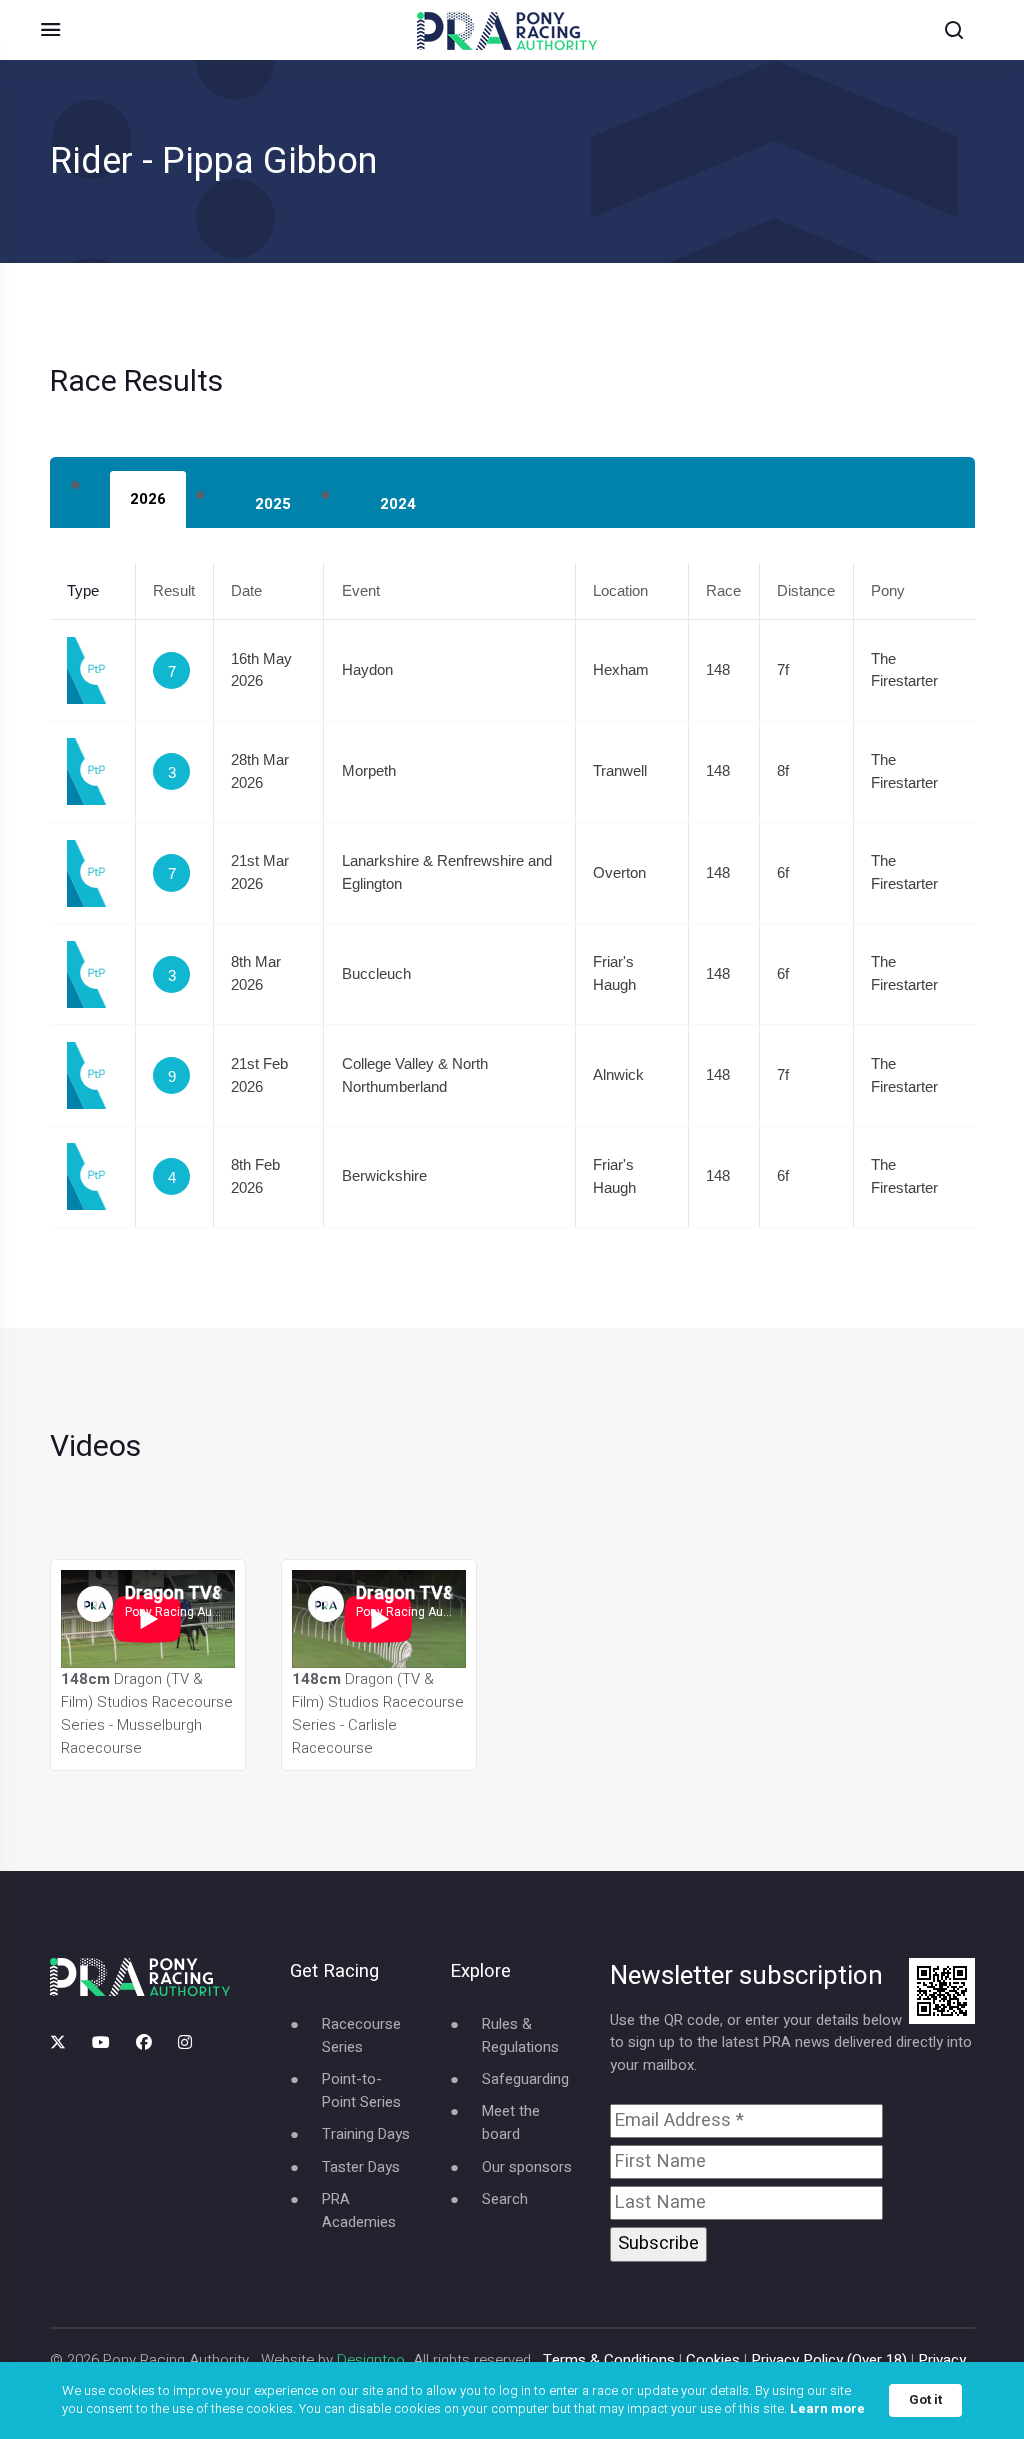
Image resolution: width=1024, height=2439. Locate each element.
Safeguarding (525, 2079)
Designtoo (371, 2360)
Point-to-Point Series (361, 2090)
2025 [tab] (273, 504)
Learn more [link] (827, 2409)
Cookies (713, 2360)
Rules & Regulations (520, 2035)
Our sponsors (527, 2167)
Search (505, 2199)
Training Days (366, 2134)
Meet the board (511, 2122)
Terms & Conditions (609, 2360)
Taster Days (361, 2167)
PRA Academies (359, 2210)
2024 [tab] (398, 504)
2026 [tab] (148, 499)
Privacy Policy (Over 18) (829, 2360)
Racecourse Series (361, 2035)
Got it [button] (925, 2399)
